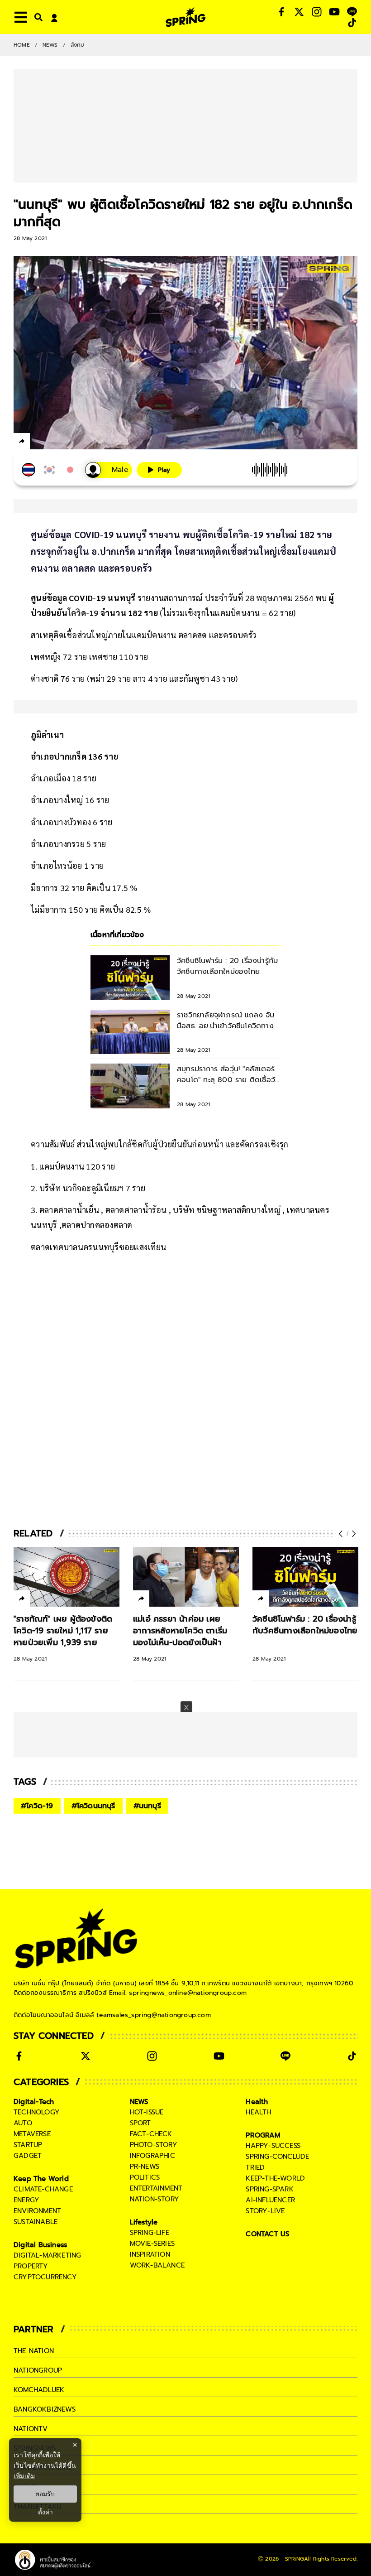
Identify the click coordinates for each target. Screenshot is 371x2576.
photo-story (154, 2145)
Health (257, 2102)
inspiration (150, 2254)
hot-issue (147, 2112)
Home (22, 45)
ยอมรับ (45, 2494)
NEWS (50, 45)
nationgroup (38, 2370)
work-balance (157, 2265)
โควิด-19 (83, 613)
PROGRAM (263, 2135)
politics (145, 2177)
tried (255, 2167)
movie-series (152, 2244)
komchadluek (39, 2390)
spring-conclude (277, 2157)
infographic (152, 2156)
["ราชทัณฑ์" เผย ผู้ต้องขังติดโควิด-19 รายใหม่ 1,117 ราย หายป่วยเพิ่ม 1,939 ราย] (67, 1577)
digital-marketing (47, 2255)
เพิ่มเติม (24, 2476)
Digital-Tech (34, 2102)
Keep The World (41, 2179)
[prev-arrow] (342, 1534)
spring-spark (269, 2189)
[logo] (185, 17)
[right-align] (37, 17)
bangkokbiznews (45, 2409)
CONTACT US (268, 2234)
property (31, 2266)
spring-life (150, 2233)
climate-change (43, 2189)
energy (26, 2200)
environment (37, 2211)
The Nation (34, 2351)
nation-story (155, 2199)
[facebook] (39, 443)
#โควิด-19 (37, 1806)
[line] (70, 443)
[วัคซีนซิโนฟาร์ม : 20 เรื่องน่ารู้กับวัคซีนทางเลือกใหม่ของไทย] (305, 1577)
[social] (281, 12)
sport (140, 2123)
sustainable (36, 2222)
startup (28, 2145)
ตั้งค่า (45, 2512)
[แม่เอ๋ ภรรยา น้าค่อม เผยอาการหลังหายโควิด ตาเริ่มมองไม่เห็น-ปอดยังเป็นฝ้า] (186, 1577)
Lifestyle (144, 2222)
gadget (28, 2156)
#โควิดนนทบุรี (93, 1806)
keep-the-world (275, 2178)
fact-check (151, 2134)
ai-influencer (270, 2200)
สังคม (78, 45)
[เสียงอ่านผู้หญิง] (109, 470)
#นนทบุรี (147, 1806)
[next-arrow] (353, 1534)
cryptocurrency (45, 2277)
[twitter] (55, 441)
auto (23, 2123)
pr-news (145, 2167)
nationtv (31, 2429)
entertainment (156, 2188)
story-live (265, 2211)
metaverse (32, 2134)
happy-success (273, 2146)
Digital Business (40, 2245)
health (258, 2112)
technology (37, 2112)
